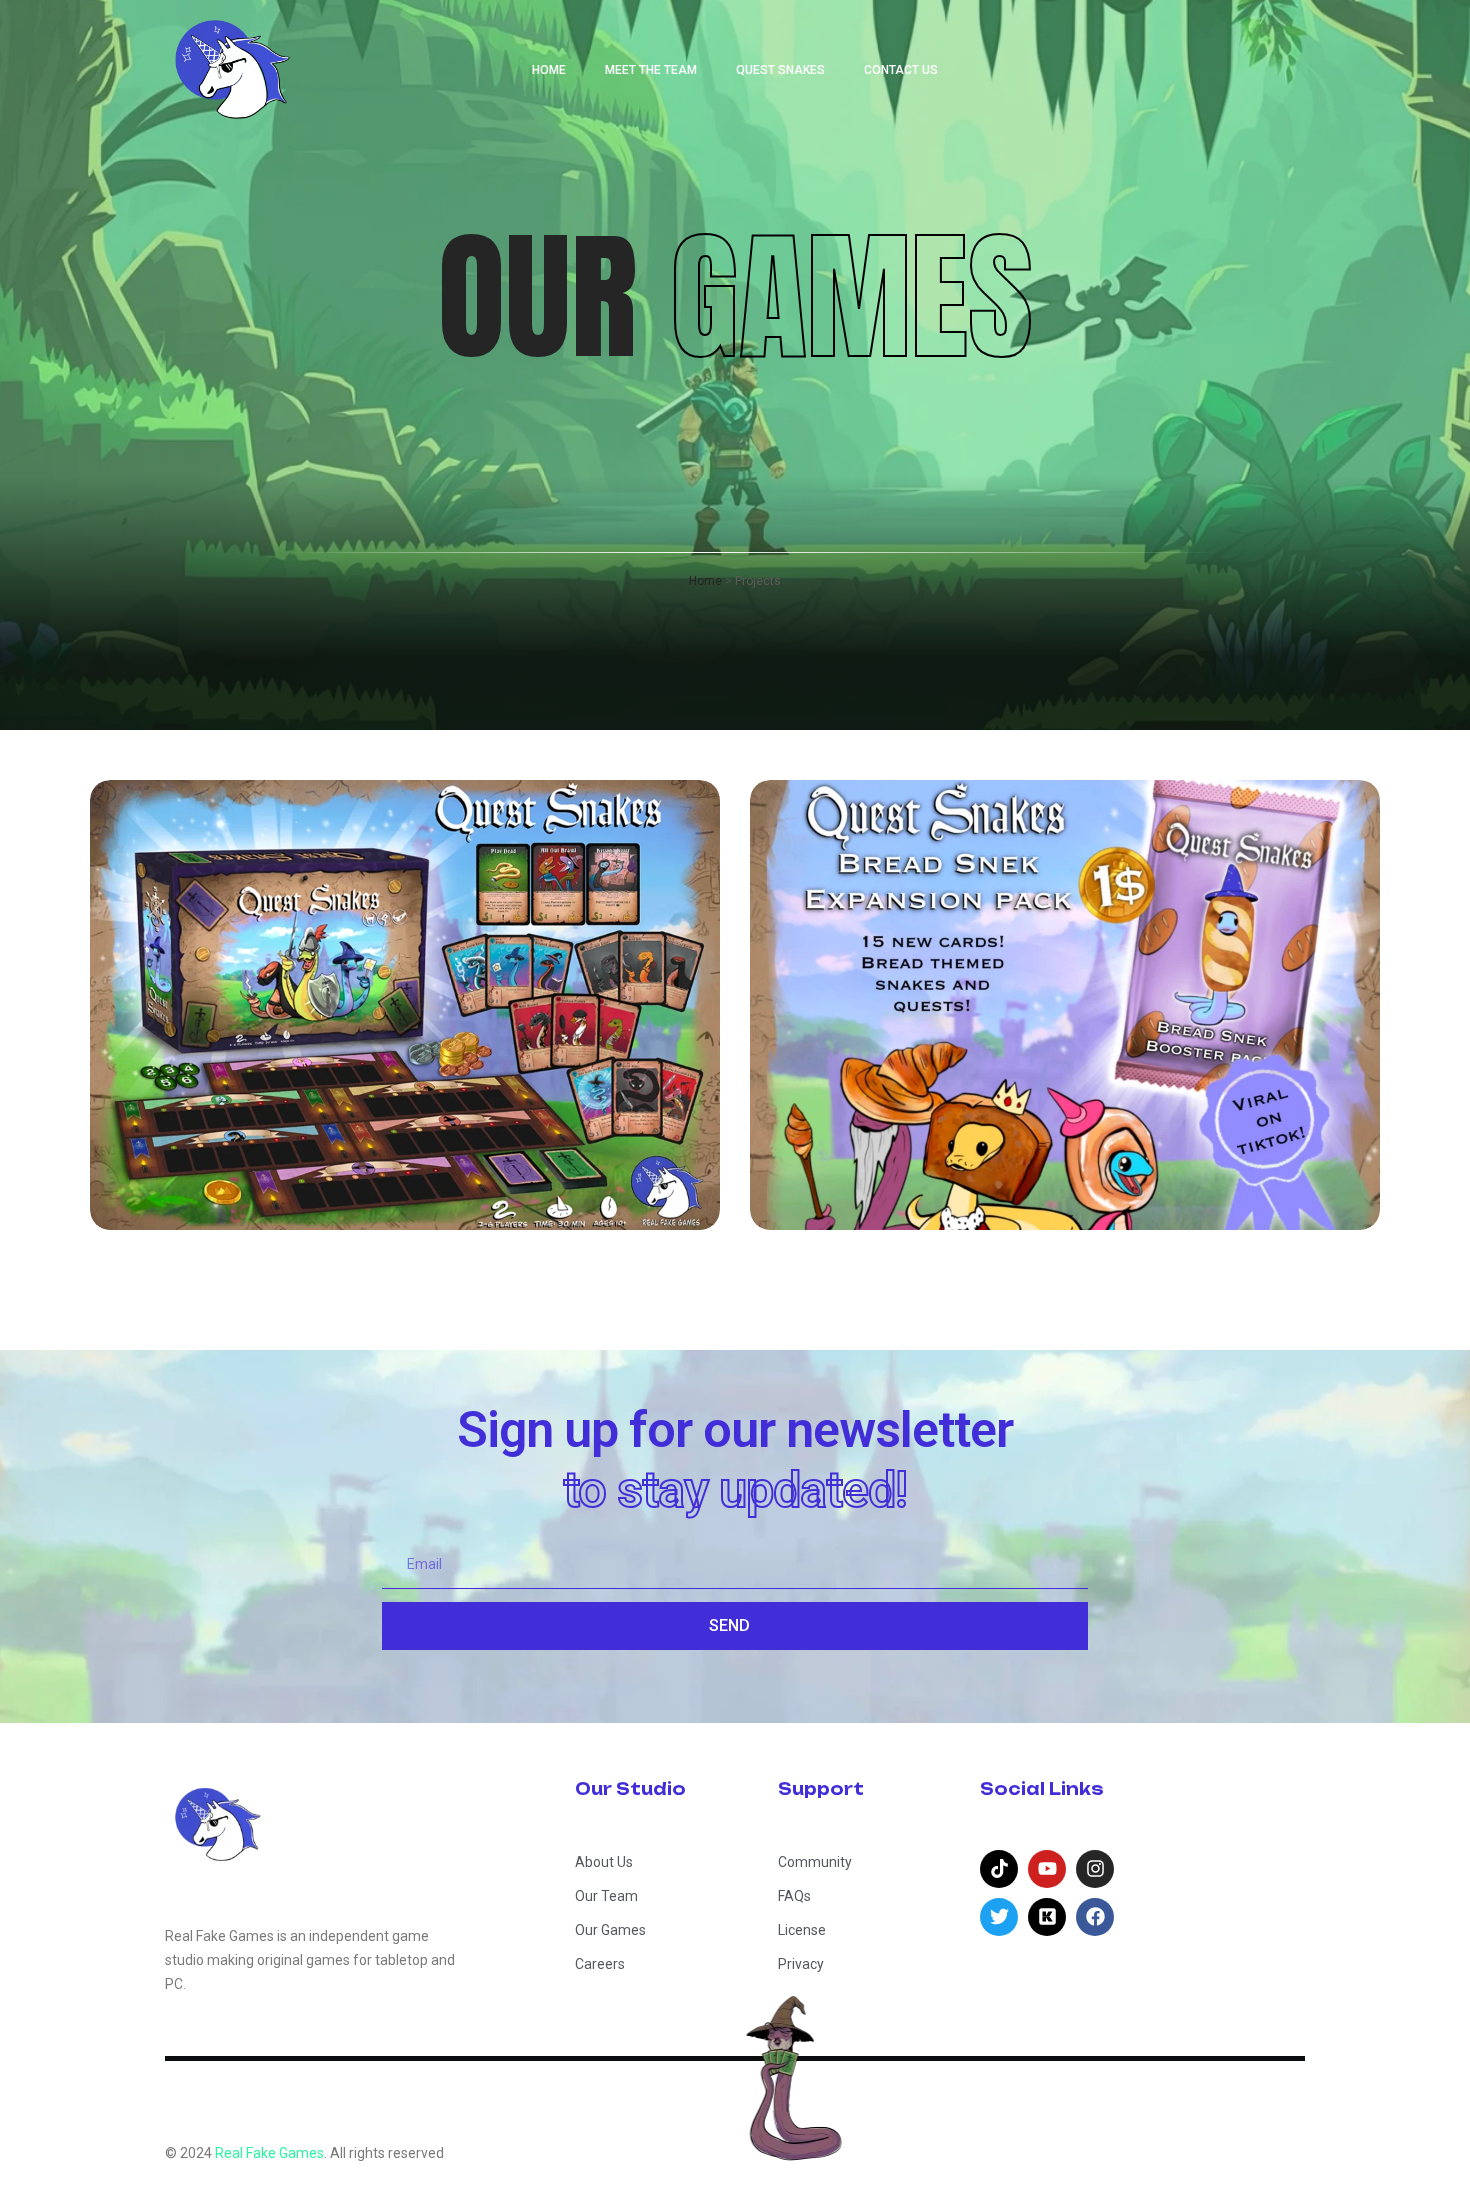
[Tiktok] (999, 1869)
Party (307, 1101)
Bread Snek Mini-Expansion (1043, 1163)
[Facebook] (1095, 1917)
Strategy (412, 1101)
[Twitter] (999, 1917)
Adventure (197, 1101)
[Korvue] (1047, 1917)
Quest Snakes (263, 1163)
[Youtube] (1047, 1869)
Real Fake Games (269, 2153)
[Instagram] (1095, 1869)
